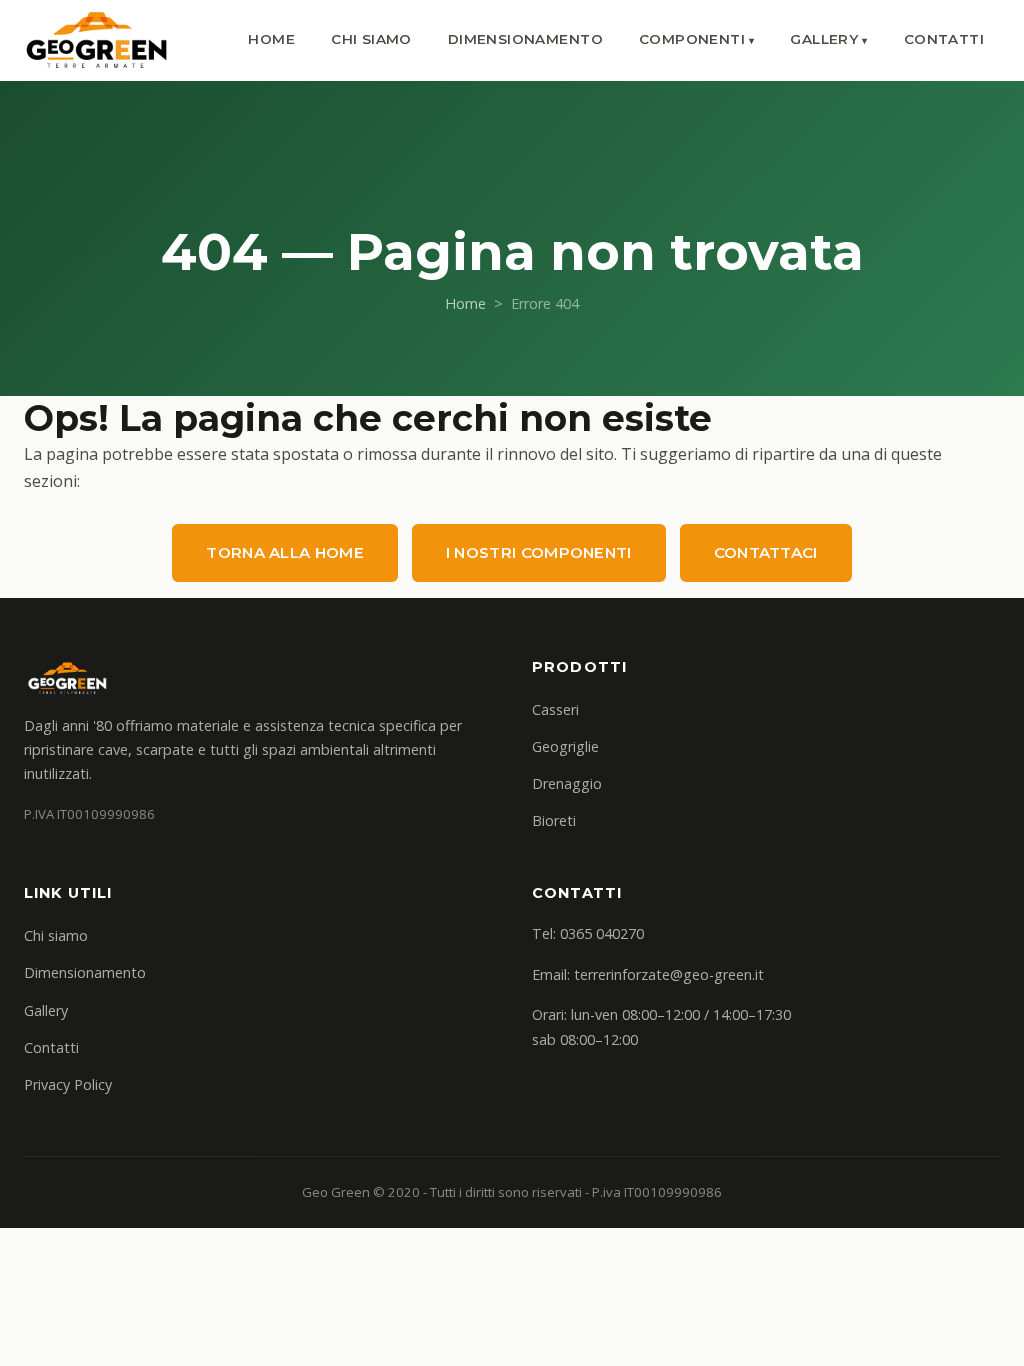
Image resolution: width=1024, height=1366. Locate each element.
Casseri (555, 709)
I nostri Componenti (539, 552)
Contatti (944, 39)
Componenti (692, 39)
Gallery (824, 39)
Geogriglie (565, 746)
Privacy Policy (68, 1084)
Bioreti (554, 820)
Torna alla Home (285, 552)
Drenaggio (567, 783)
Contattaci (766, 552)
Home (271, 39)
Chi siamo (371, 39)
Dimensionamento (525, 39)
